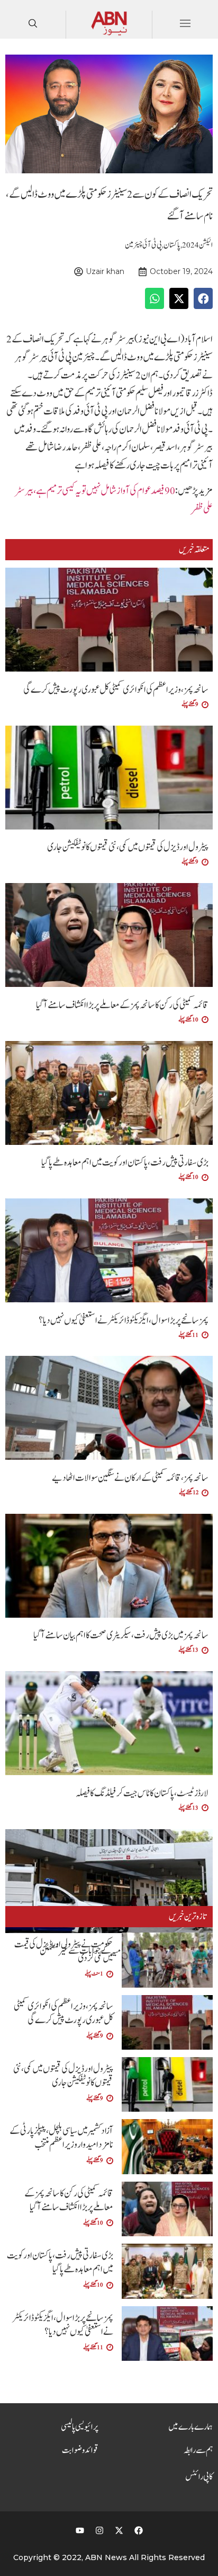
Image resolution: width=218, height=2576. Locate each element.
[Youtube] (80, 2530)
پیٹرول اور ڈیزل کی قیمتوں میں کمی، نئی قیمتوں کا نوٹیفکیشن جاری (128, 847)
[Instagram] (99, 2530)
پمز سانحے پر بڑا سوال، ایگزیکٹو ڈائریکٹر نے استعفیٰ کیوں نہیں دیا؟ (124, 1321)
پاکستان (172, 245)
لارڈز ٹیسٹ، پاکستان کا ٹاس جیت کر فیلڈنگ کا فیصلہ (142, 1793)
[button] (203, 298)
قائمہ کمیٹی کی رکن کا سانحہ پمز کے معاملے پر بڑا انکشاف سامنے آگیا (122, 1005)
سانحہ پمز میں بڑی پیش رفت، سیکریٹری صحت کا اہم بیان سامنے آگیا (121, 1635)
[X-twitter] (119, 2530)
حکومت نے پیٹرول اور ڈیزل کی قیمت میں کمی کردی (64, 1951)
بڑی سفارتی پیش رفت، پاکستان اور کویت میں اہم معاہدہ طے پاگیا (125, 1163)
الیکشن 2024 (197, 245)
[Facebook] (139, 2530)
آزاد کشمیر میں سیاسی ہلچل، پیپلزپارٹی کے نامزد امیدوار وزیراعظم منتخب (61, 2138)
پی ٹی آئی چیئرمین (143, 245)
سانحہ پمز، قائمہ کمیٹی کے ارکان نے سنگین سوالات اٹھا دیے (130, 1478)
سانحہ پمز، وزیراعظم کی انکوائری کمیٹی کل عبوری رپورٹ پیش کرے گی (116, 690)
